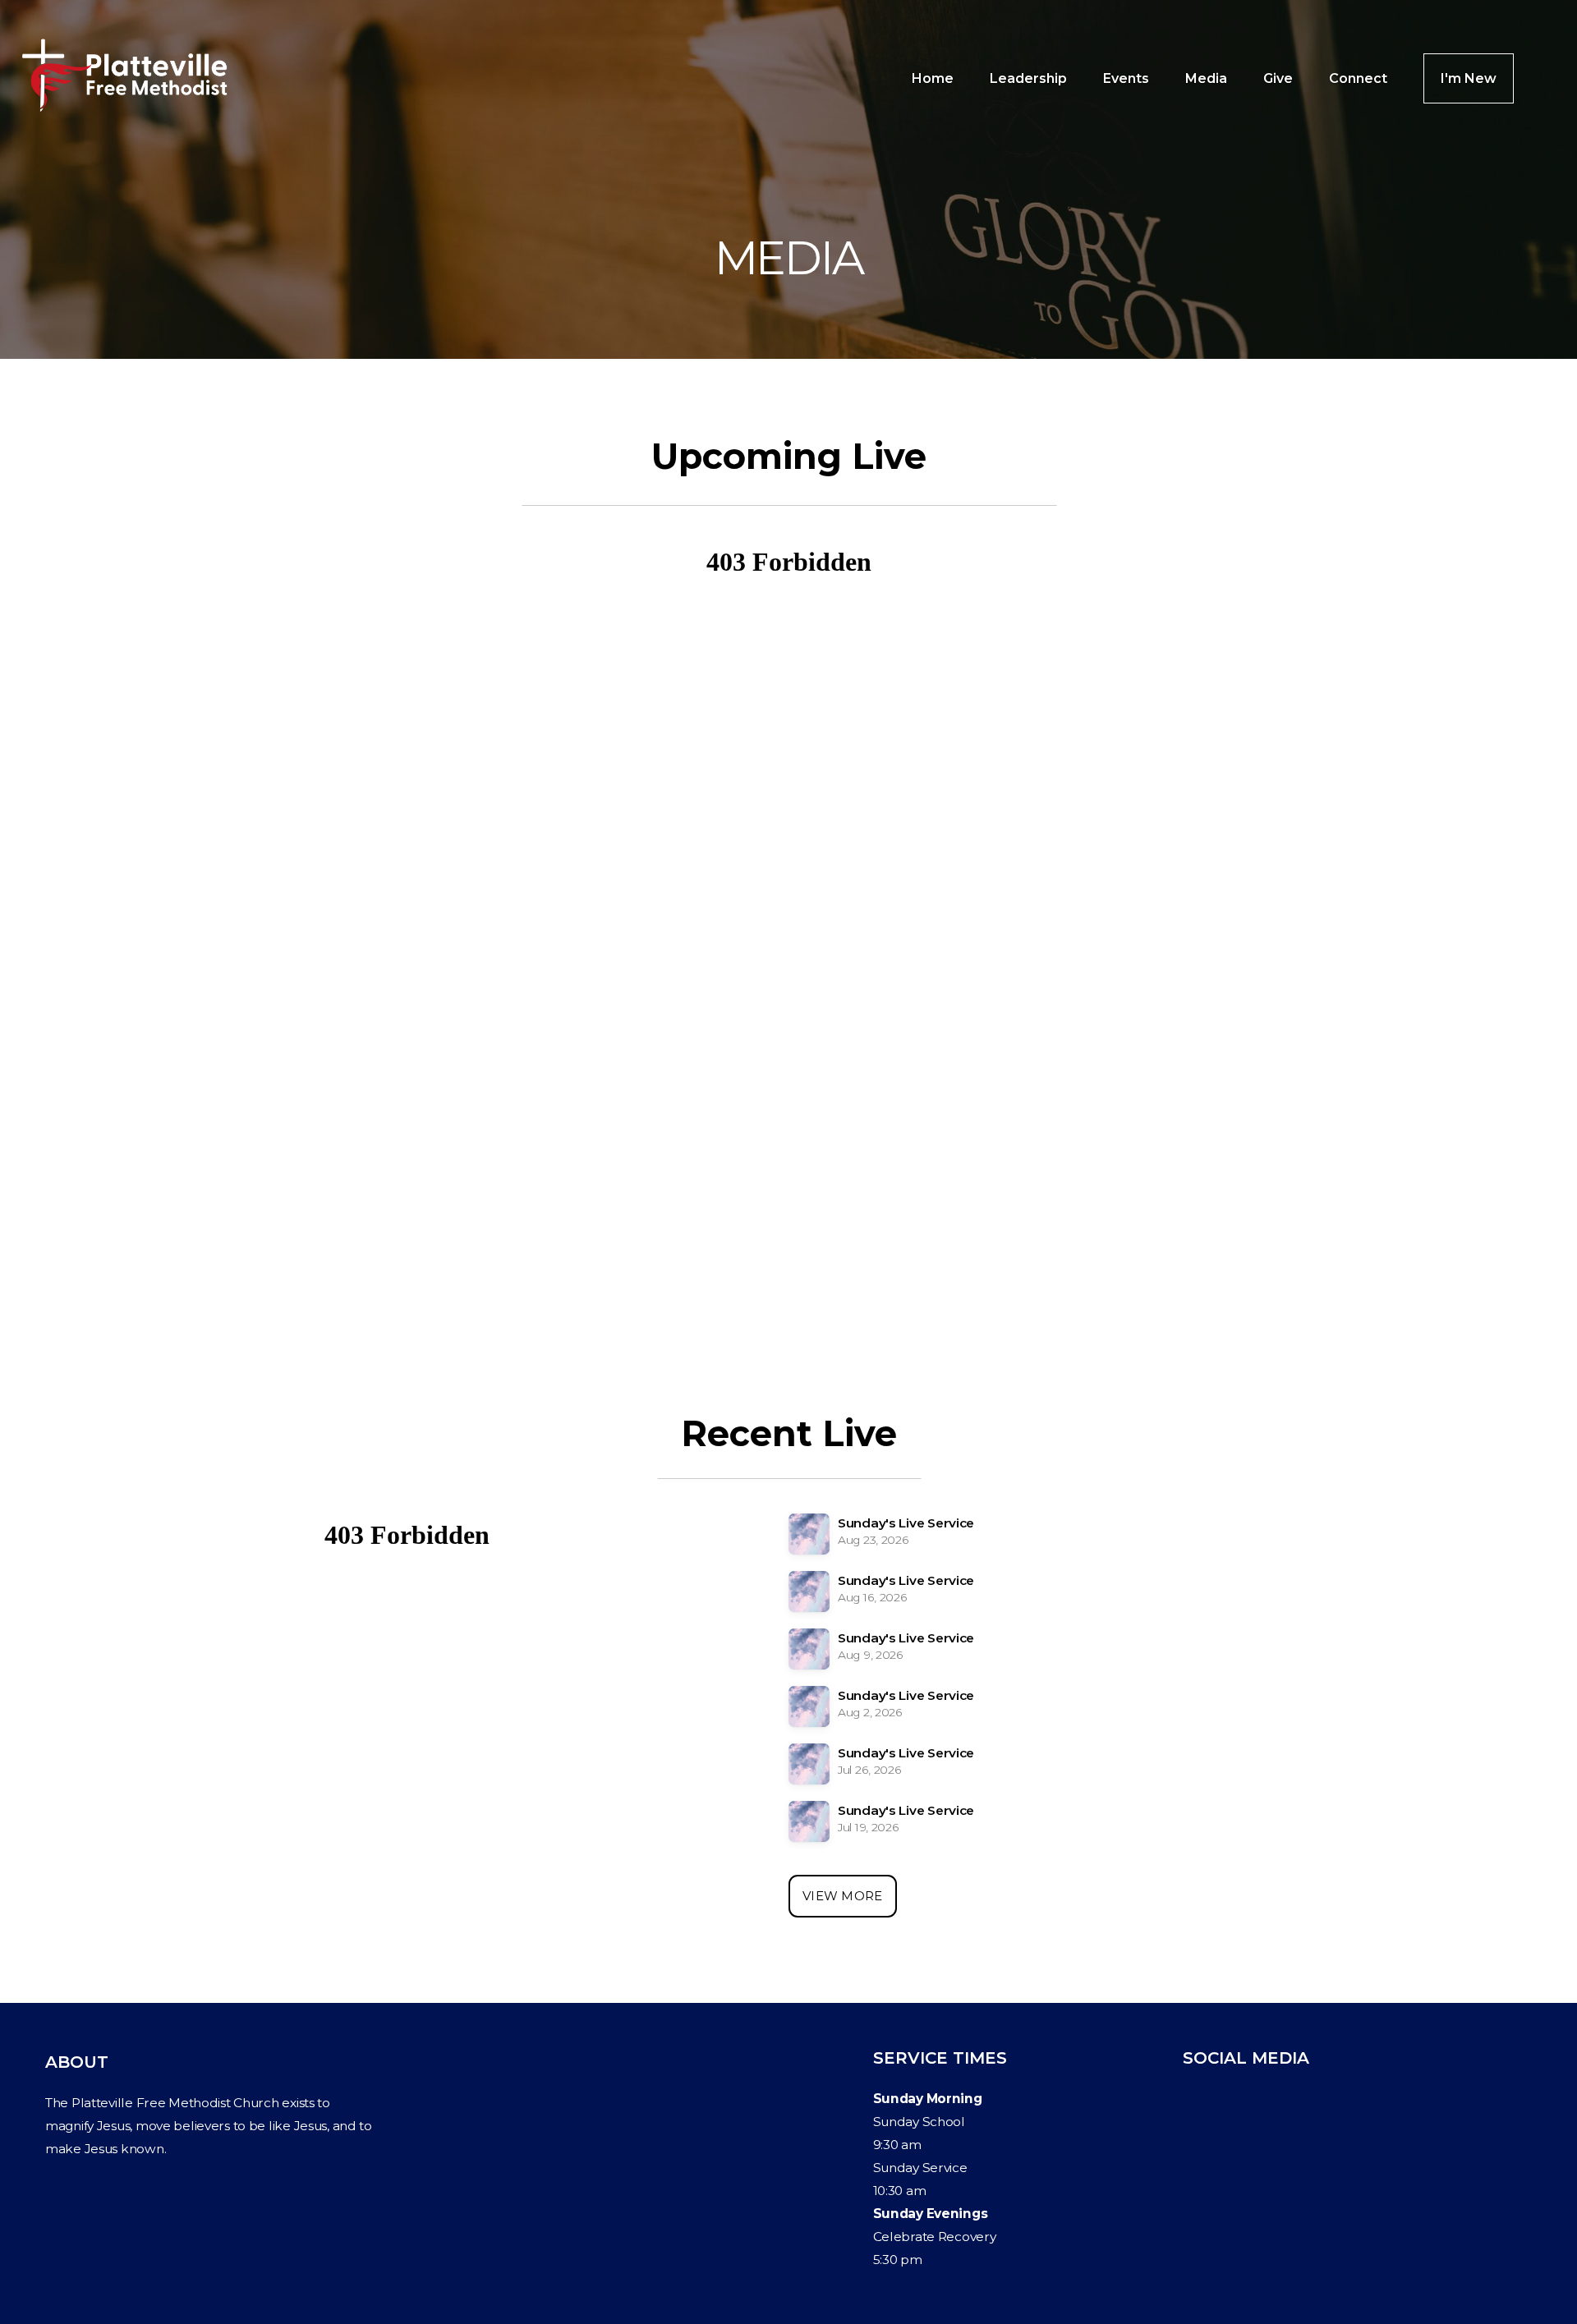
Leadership (1028, 78)
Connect (1358, 78)
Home (933, 78)
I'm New (1469, 78)
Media (1206, 78)
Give (1278, 78)
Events (1126, 78)
